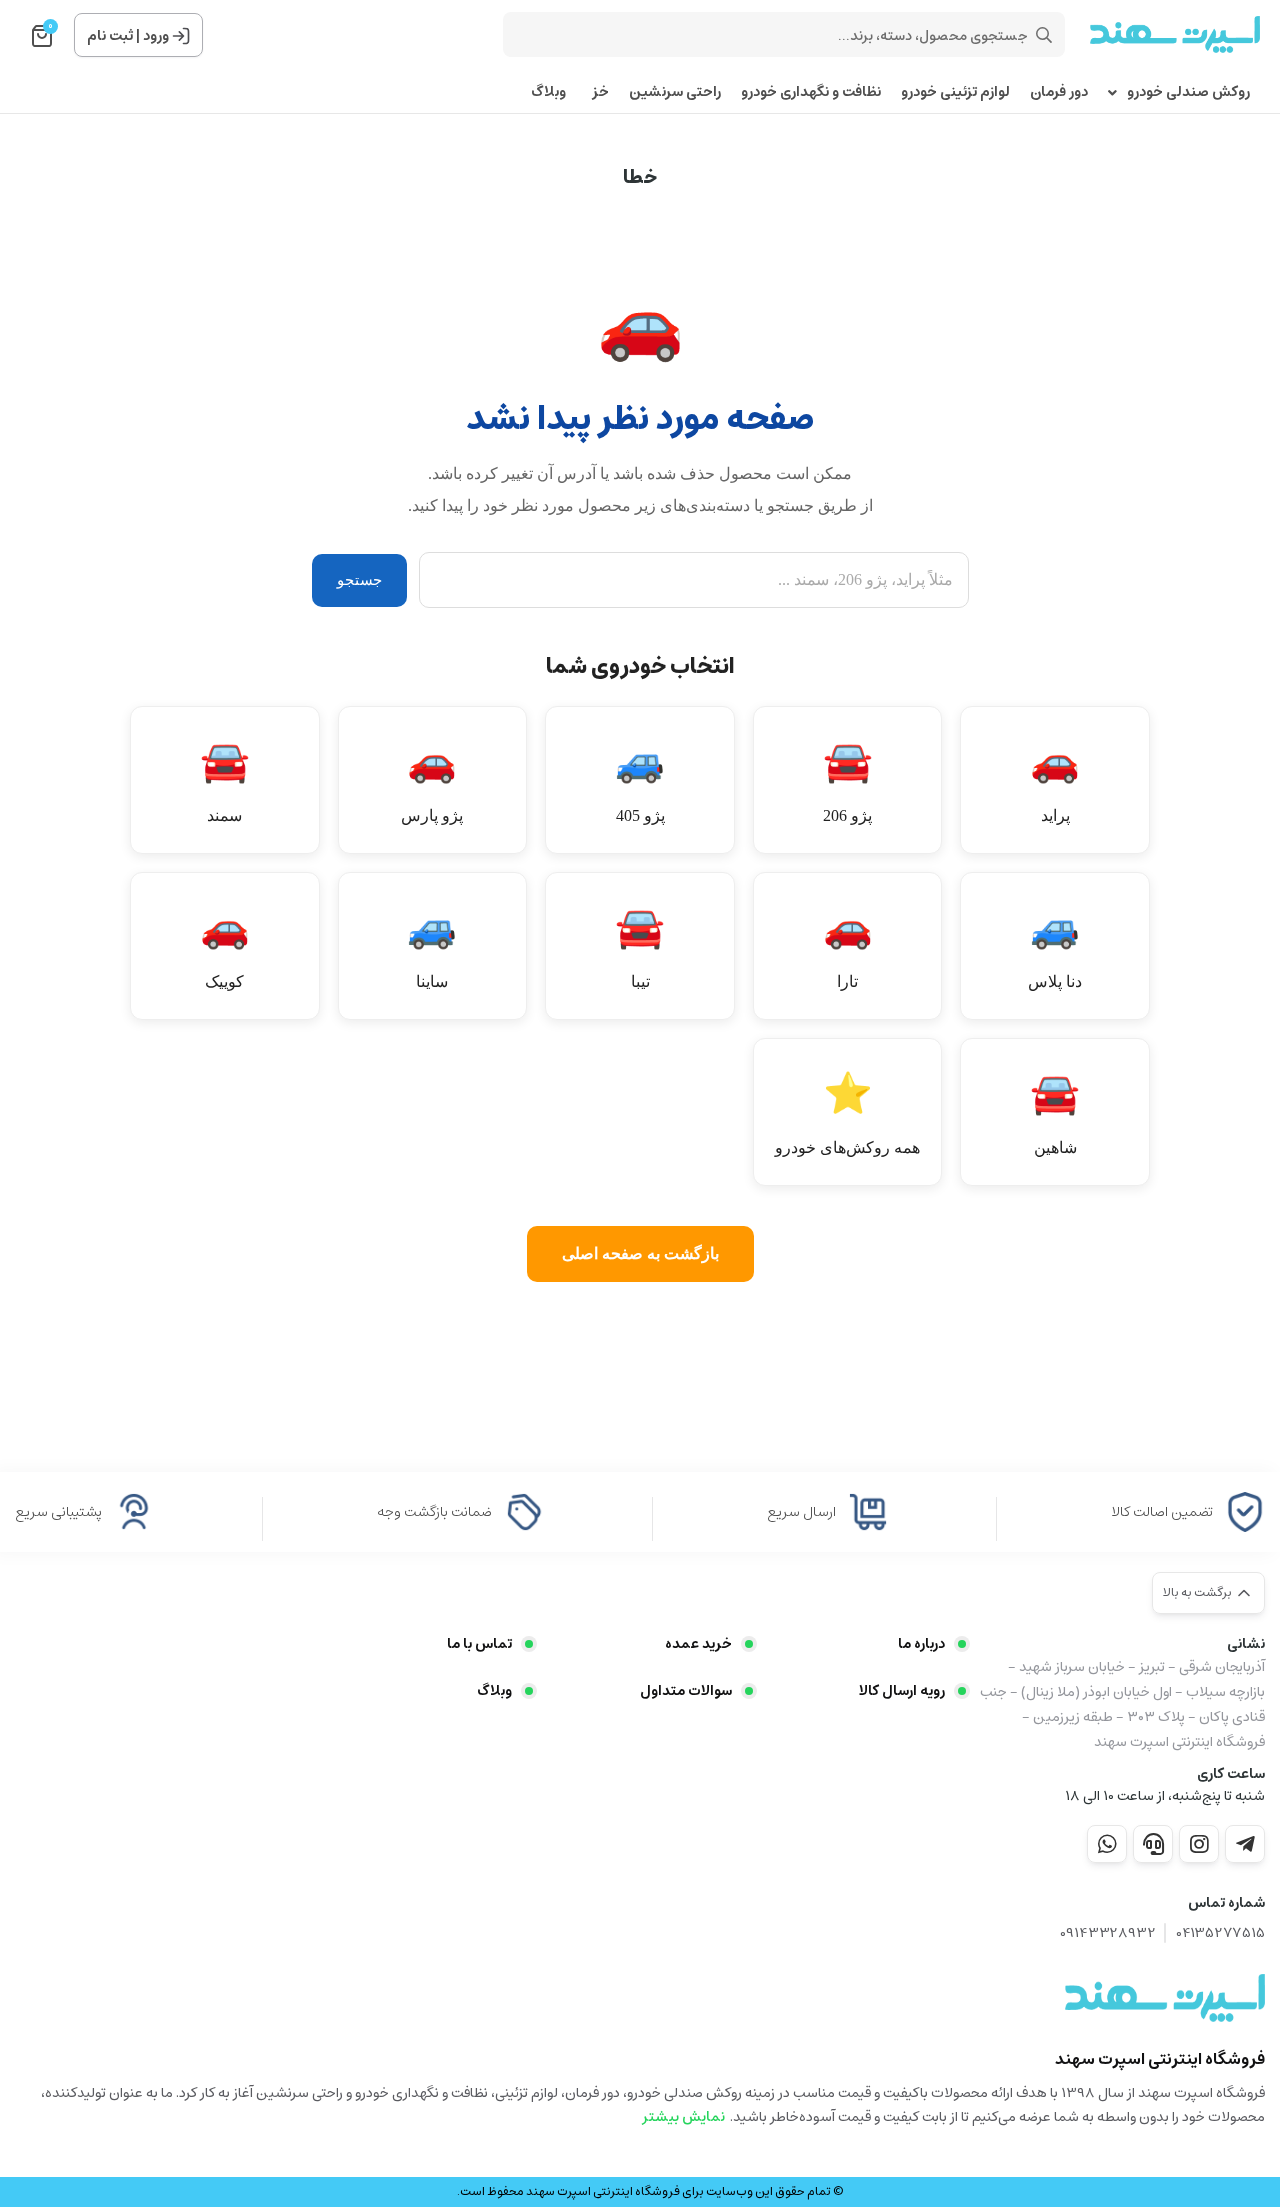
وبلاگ (548, 92)
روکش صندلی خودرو (1188, 92)
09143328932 (1108, 1933)
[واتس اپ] (1107, 1844)
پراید (1055, 781)
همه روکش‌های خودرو (847, 1113)
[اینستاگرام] (1199, 1844)
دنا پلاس (1055, 947)
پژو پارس (432, 781)
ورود (156, 36)
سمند (225, 781)
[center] (1044, 35)
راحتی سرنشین (675, 92)
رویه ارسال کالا (902, 1691)
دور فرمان (1059, 92)
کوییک (225, 947)
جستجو (359, 580)
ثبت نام (110, 36)
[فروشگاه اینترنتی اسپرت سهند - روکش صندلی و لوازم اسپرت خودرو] (1165, 1998)
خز (597, 92)
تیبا (640, 947)
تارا (848, 947)
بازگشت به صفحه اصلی (640, 1253)
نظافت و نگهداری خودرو (811, 92)
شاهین (1055, 1113)
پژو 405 (640, 781)
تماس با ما (479, 1644)
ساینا (432, 947)
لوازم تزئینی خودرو (955, 92)
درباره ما (921, 1644)
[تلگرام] (1245, 1844)
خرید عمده (698, 1644)
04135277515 (1220, 1933)
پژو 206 (848, 781)
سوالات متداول (685, 1691)
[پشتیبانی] (1153, 1844)
